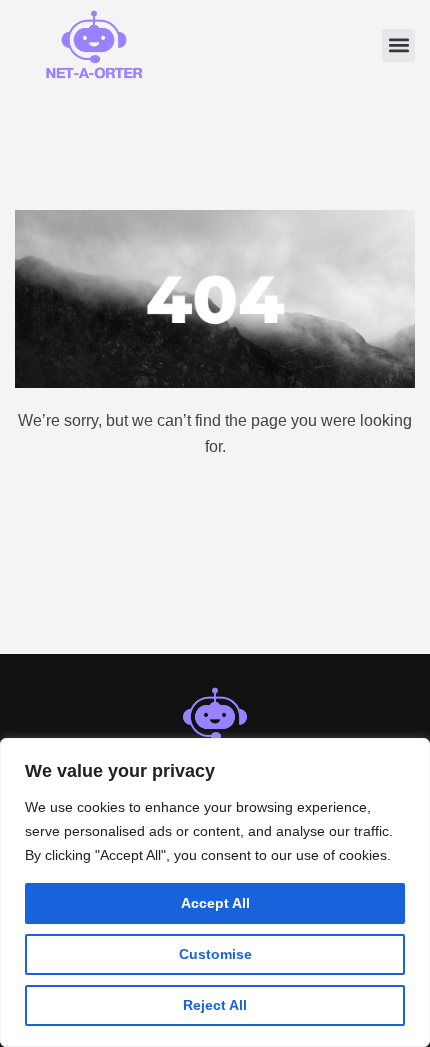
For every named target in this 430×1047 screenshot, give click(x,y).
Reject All (215, 1005)
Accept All (215, 903)
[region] (215, 892)
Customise (215, 954)
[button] (398, 45)
